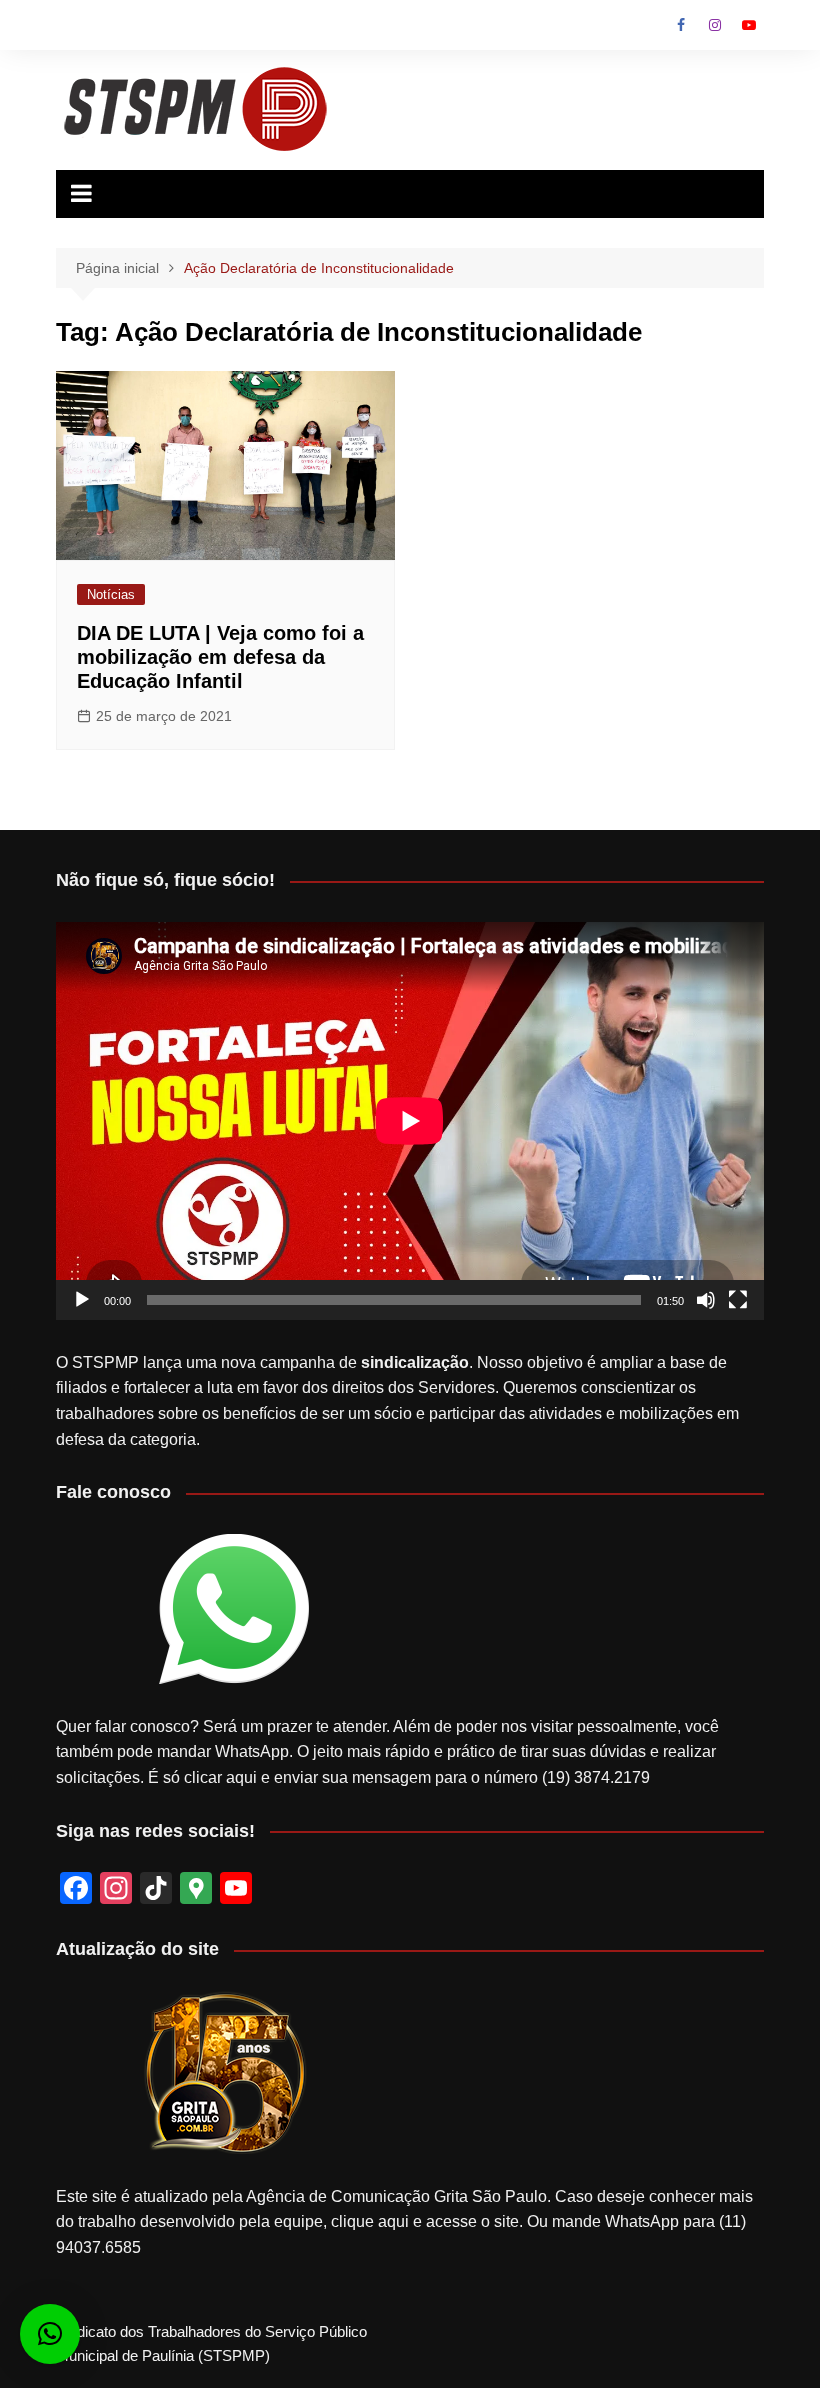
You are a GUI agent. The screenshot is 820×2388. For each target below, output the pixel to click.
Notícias (111, 594)
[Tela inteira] (738, 1300)
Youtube (749, 25)
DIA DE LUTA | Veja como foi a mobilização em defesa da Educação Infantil (220, 657)
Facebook (681, 25)
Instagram (715, 25)
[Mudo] (706, 1300)
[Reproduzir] (82, 1300)
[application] (410, 1121)
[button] (50, 2334)
